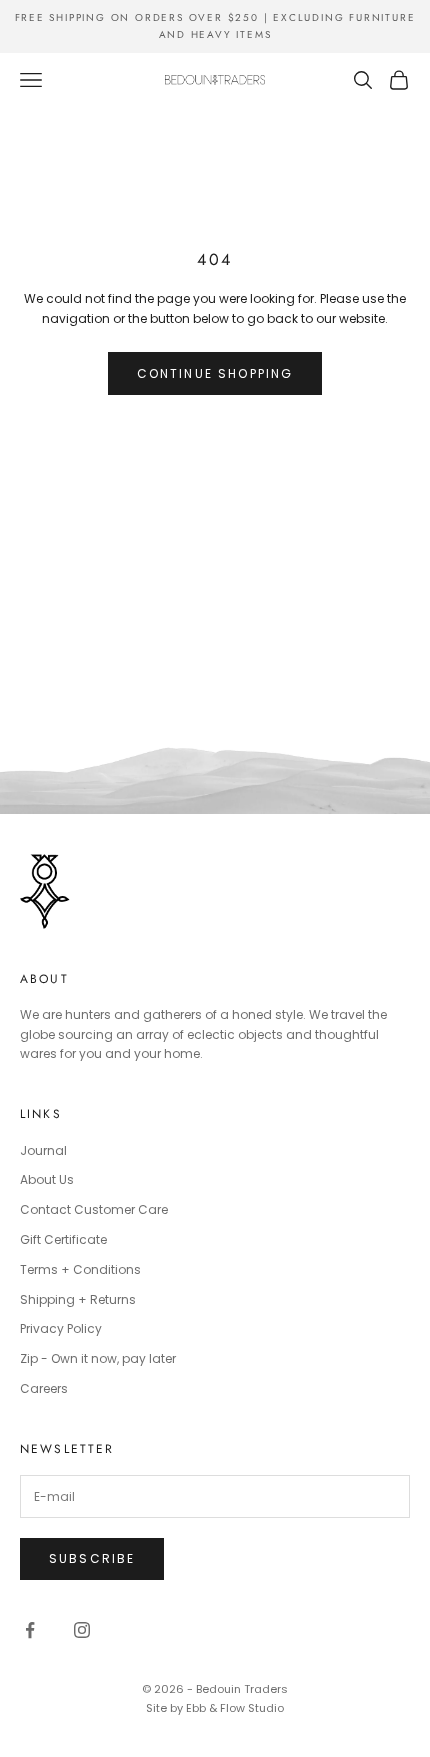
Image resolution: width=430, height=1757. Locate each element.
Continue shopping (215, 373)
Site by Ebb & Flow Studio (215, 1708)
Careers (44, 1388)
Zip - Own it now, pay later (98, 1358)
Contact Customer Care (94, 1209)
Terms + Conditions (80, 1269)
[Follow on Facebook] (30, 1630)
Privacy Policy (61, 1328)
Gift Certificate (63, 1239)
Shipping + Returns (78, 1299)
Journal (43, 1150)
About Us (47, 1179)
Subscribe (92, 1558)
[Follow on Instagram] (82, 1630)
